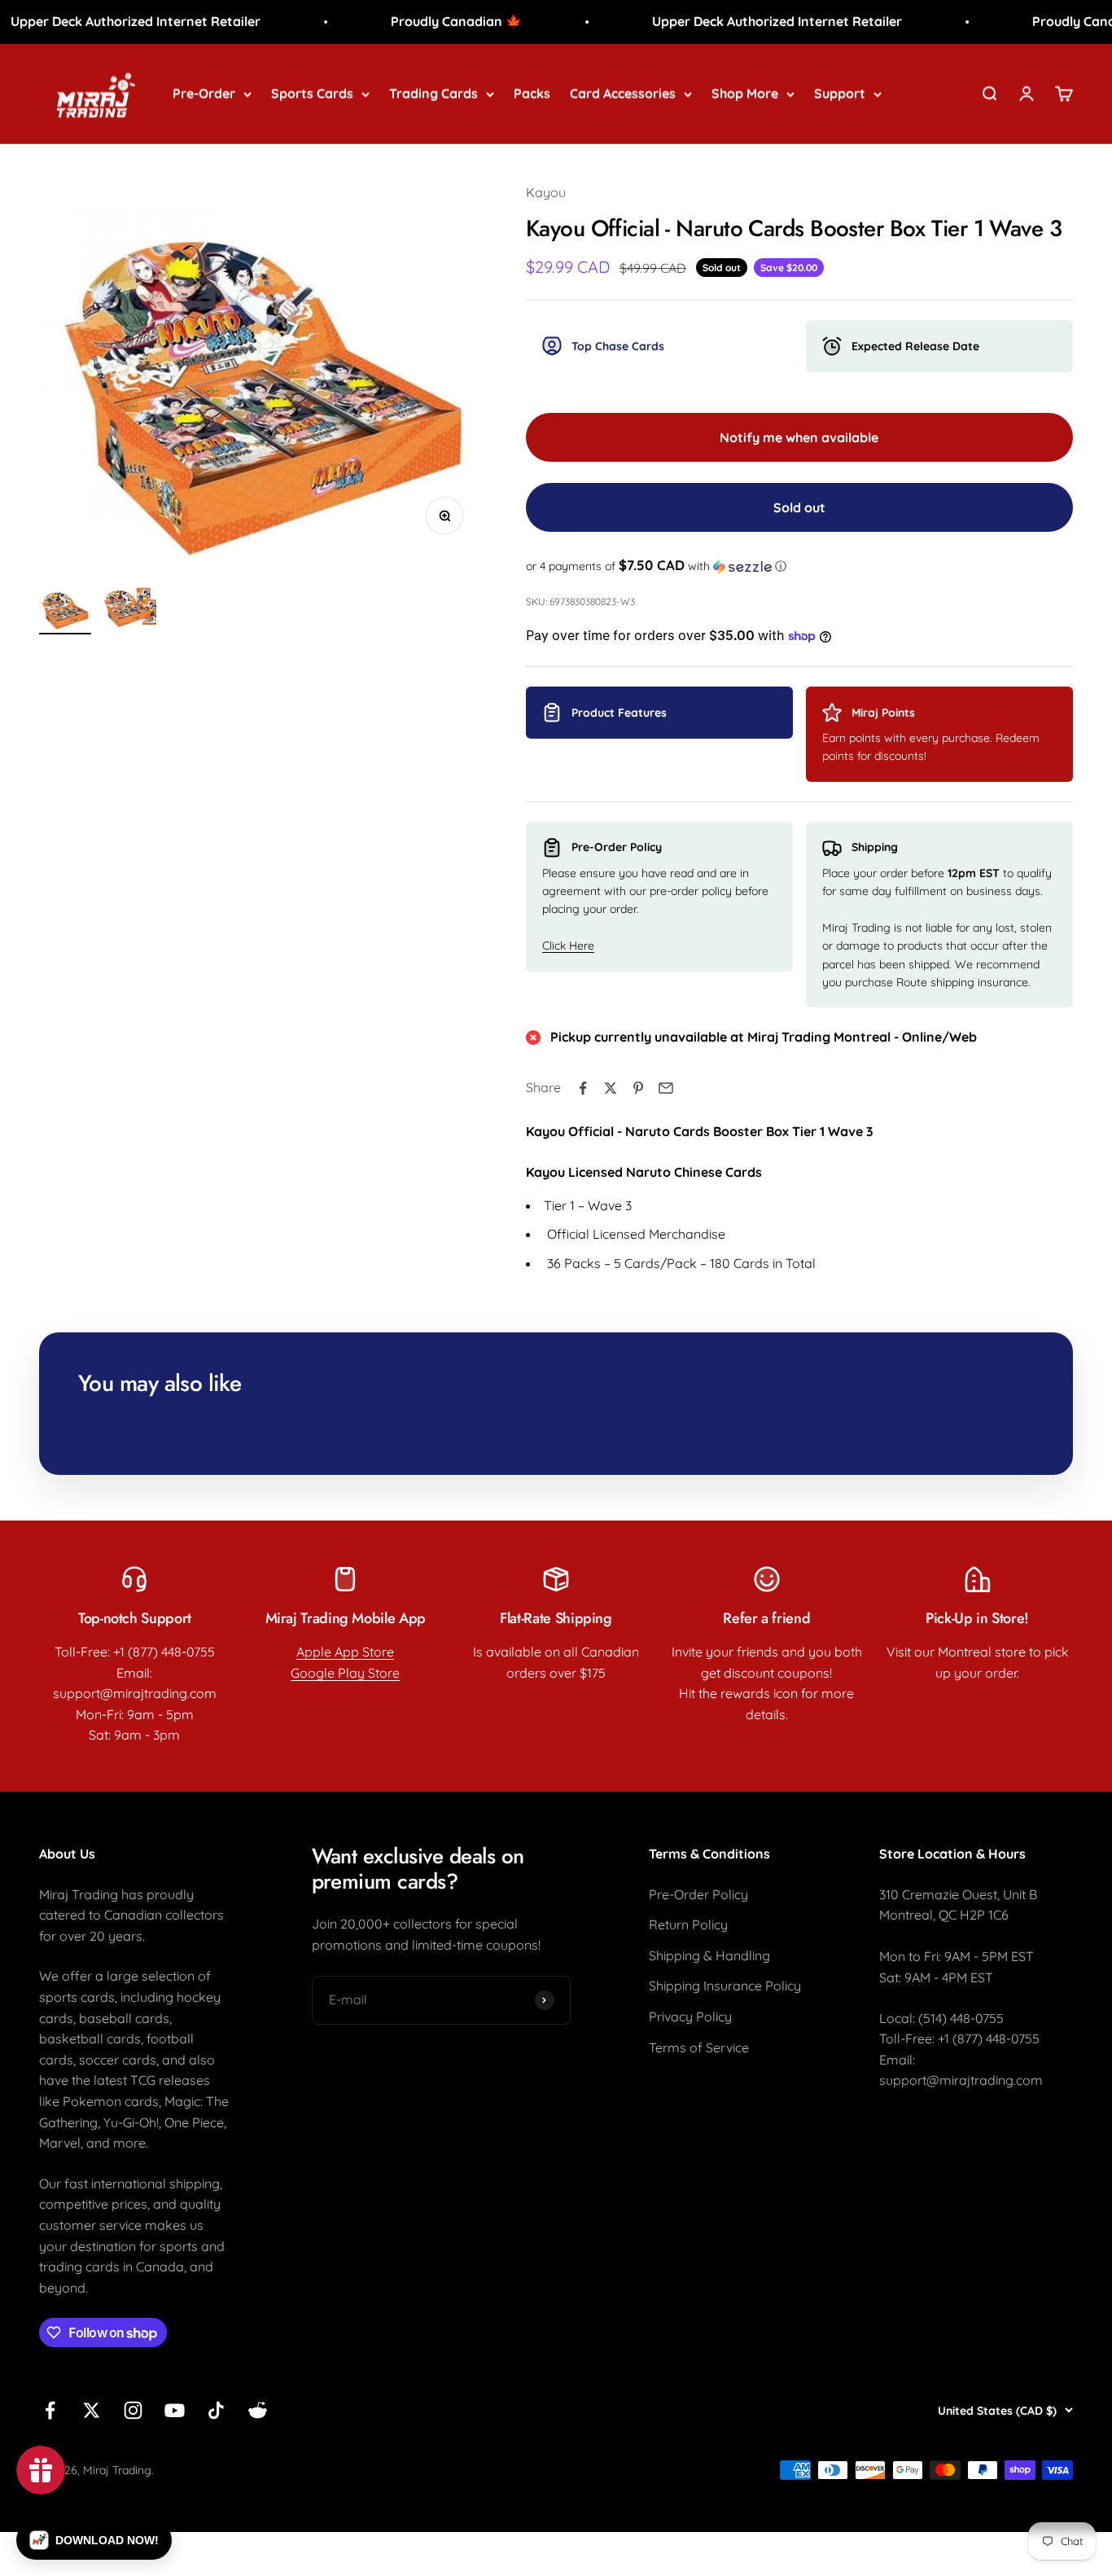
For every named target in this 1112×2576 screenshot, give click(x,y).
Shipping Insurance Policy (725, 1986)
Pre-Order (204, 93)
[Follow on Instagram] (133, 2410)
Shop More (745, 93)
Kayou (546, 192)
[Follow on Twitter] (92, 2410)
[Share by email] (666, 1088)
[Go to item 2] (130, 606)
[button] (799, 566)
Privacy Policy (690, 2016)
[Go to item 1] (65, 610)
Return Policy (688, 1924)
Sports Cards (312, 93)
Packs (532, 93)
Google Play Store (345, 1673)
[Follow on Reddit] (258, 2410)
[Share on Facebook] (583, 1088)
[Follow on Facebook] (50, 2410)
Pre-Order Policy (698, 1894)
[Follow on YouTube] (175, 2410)
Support (840, 93)
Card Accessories (623, 93)
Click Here (568, 946)
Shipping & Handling (709, 1955)
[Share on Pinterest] (638, 1088)
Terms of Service (699, 2047)
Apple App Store (345, 1652)
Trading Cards (433, 93)
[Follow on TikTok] (216, 2410)
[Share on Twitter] (611, 1088)
